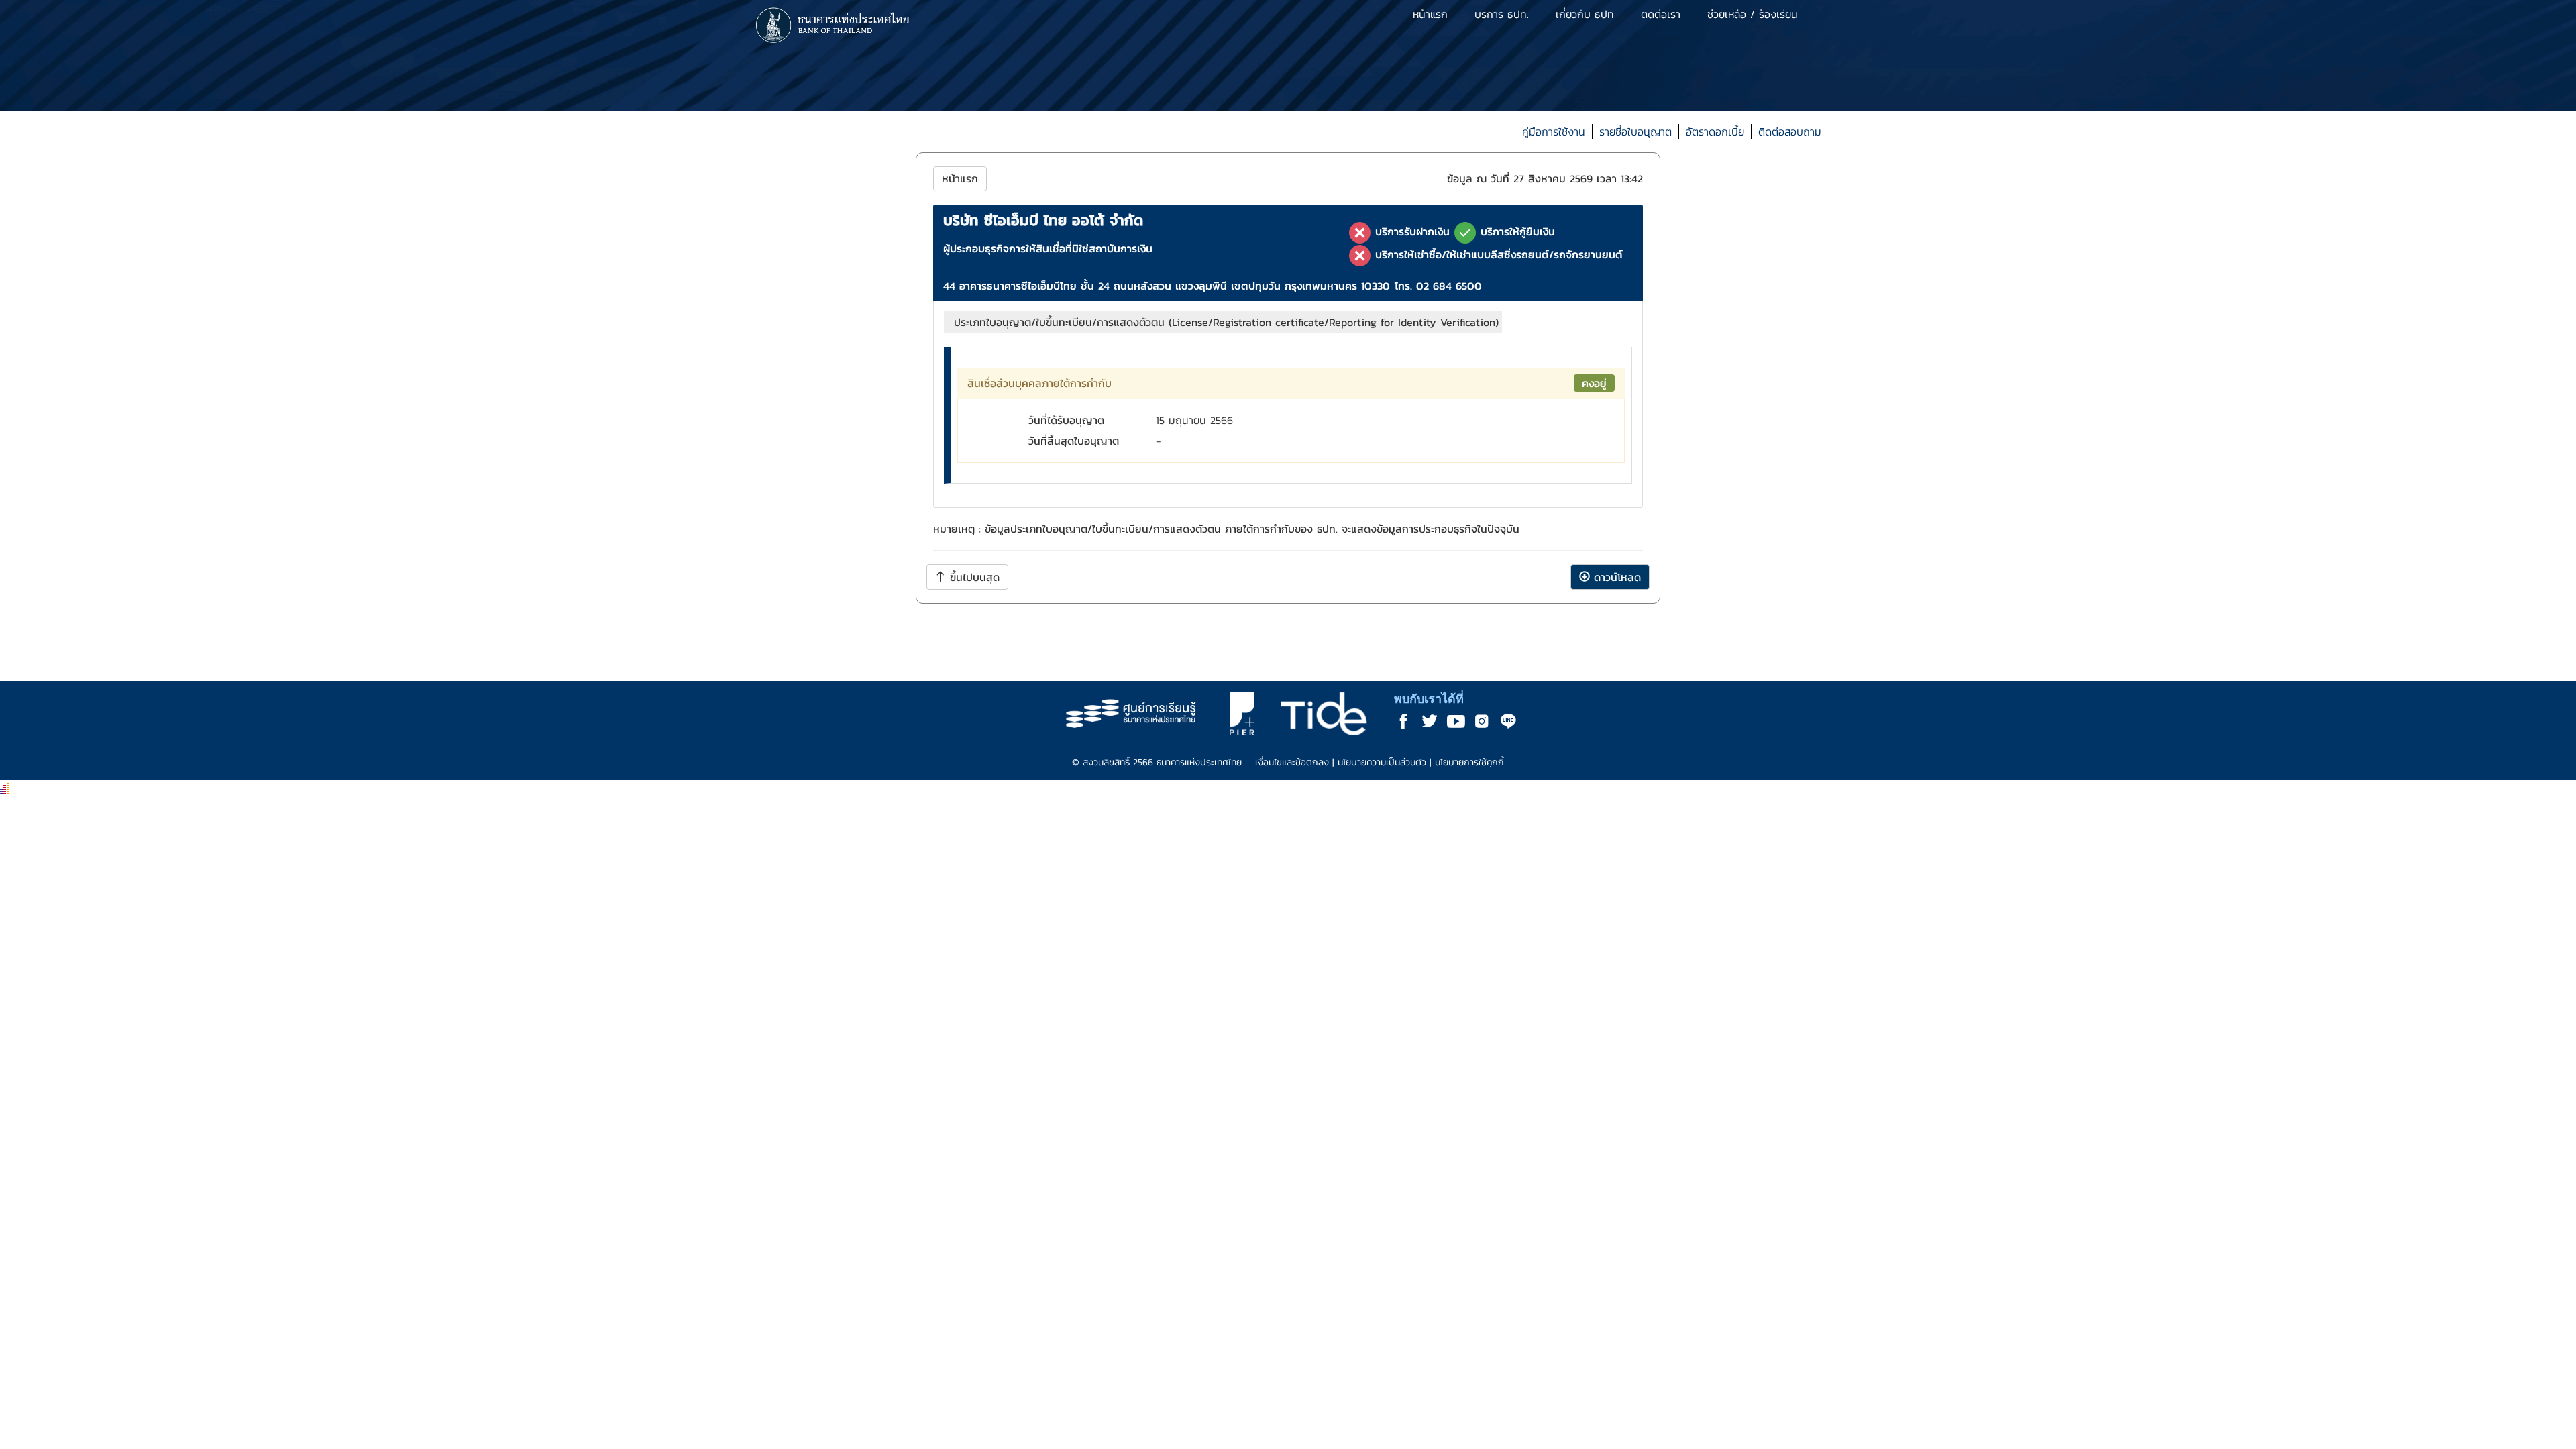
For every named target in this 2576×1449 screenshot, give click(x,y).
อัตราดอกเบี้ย (1715, 131)
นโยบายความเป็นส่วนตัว (1382, 762)
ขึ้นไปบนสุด (973, 577)
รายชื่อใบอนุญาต (1635, 131)
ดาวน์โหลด (1615, 577)
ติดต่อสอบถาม (1790, 131)
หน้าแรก (960, 178)
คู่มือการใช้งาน (1554, 131)
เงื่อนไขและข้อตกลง (1292, 762)
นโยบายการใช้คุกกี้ (1469, 762)
